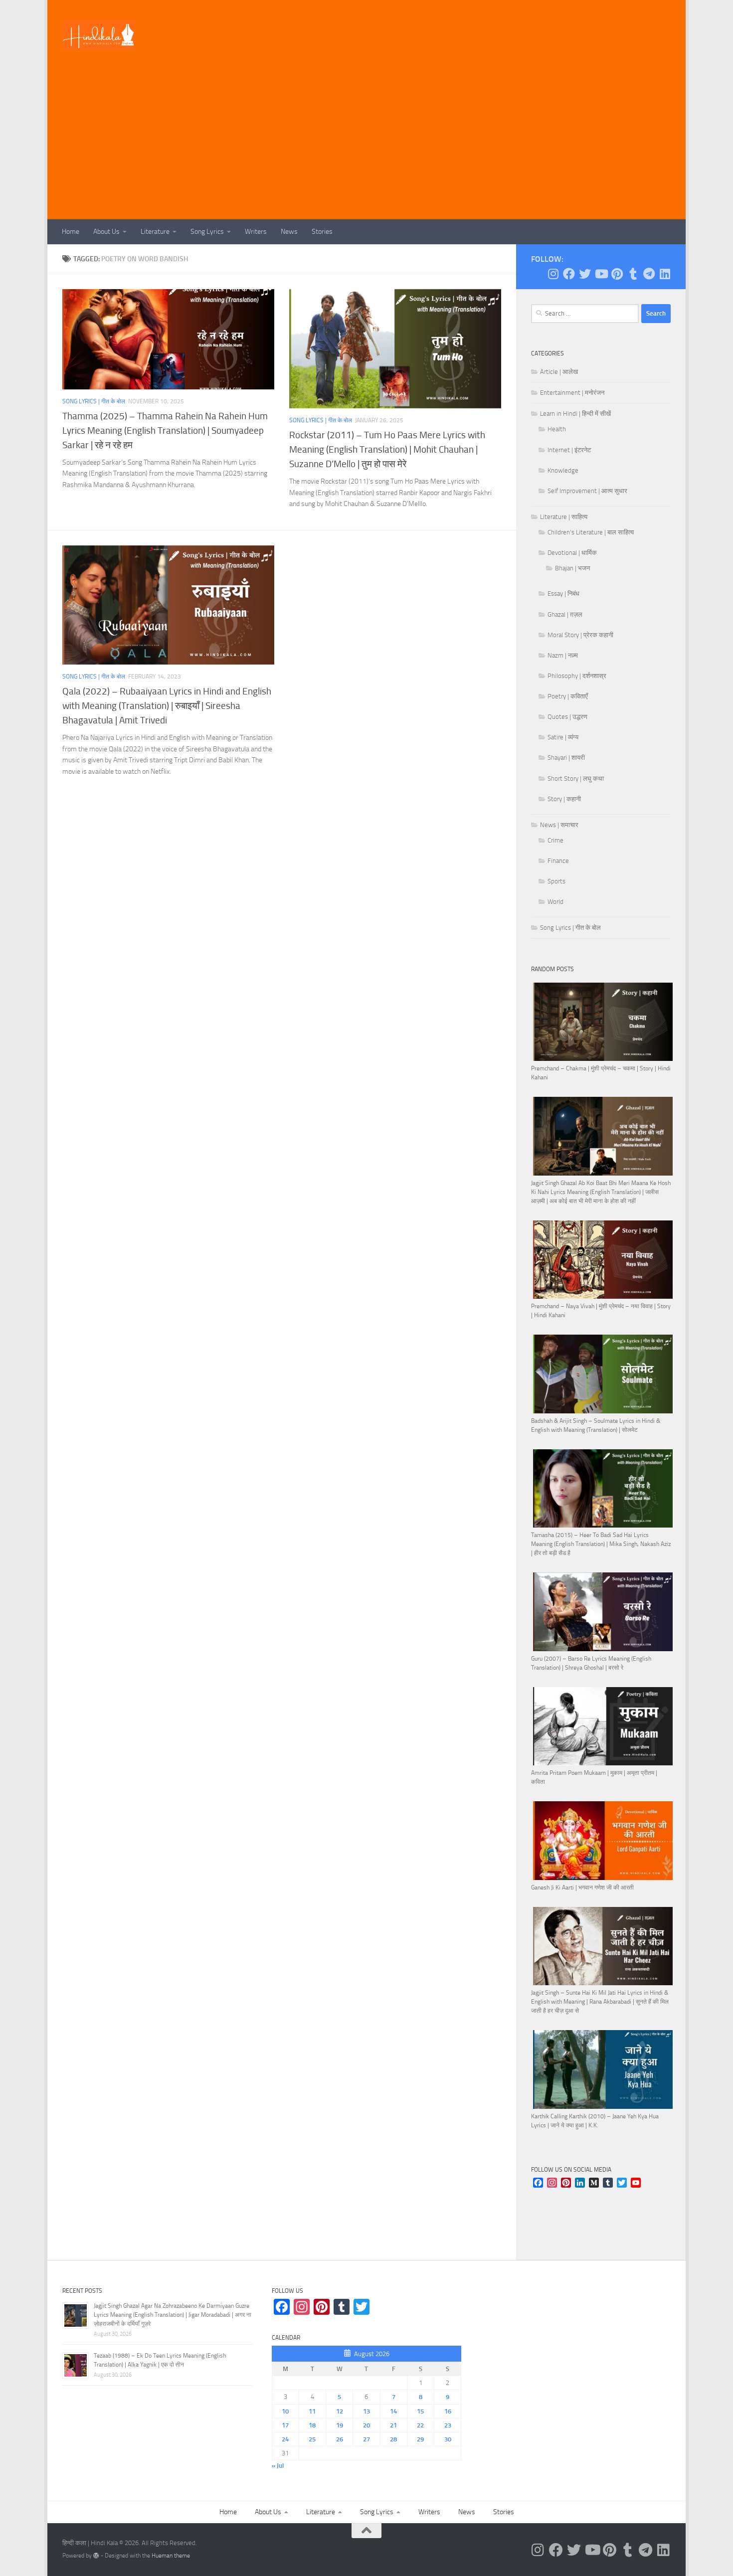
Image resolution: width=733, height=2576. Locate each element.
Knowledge (563, 470)
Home (71, 232)
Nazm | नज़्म (563, 655)
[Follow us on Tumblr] (633, 274)
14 (393, 2411)
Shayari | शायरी (566, 758)
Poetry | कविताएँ (568, 696)
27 (366, 2439)
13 (366, 2411)
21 (393, 2425)
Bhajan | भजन (572, 568)
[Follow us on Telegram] (649, 274)
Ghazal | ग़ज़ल (565, 614)
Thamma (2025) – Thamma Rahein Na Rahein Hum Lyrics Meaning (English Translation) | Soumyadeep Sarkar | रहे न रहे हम (165, 430)
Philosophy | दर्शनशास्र (577, 676)
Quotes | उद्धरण (567, 717)
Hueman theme (171, 2556)
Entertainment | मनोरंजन (572, 393)
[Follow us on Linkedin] (665, 274)
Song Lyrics (207, 232)
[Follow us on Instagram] (553, 274)
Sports (556, 881)
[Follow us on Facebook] (569, 274)
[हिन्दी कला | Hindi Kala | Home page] (99, 35)
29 (420, 2439)
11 (312, 2411)
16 (448, 2411)
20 (366, 2425)
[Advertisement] (366, 145)
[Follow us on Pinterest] (617, 274)
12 (340, 2411)
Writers (256, 232)
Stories (322, 232)
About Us (106, 232)
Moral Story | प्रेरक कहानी (580, 635)
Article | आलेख (559, 372)
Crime (555, 840)
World (555, 902)
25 (312, 2439)
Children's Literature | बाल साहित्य (591, 532)
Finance (558, 861)
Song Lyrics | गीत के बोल (94, 401)
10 (285, 2411)
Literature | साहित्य (564, 517)
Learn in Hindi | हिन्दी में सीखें (575, 414)
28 (393, 2439)
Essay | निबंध (563, 594)
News (289, 232)
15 (420, 2411)
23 (448, 2425)
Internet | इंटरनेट (569, 450)
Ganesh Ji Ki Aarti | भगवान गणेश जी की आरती (582, 1888)
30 (448, 2439)
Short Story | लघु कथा (576, 778)
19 (340, 2425)
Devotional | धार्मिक (572, 553)
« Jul (278, 2466)
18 (312, 2425)
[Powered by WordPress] (96, 2556)
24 (285, 2439)
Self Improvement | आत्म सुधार (587, 491)
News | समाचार (559, 825)
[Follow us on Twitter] (585, 274)
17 (285, 2425)
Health (557, 429)
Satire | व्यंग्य (563, 737)
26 (340, 2439)
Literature (155, 232)
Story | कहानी (564, 799)
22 (420, 2425)
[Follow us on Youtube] (601, 274)
